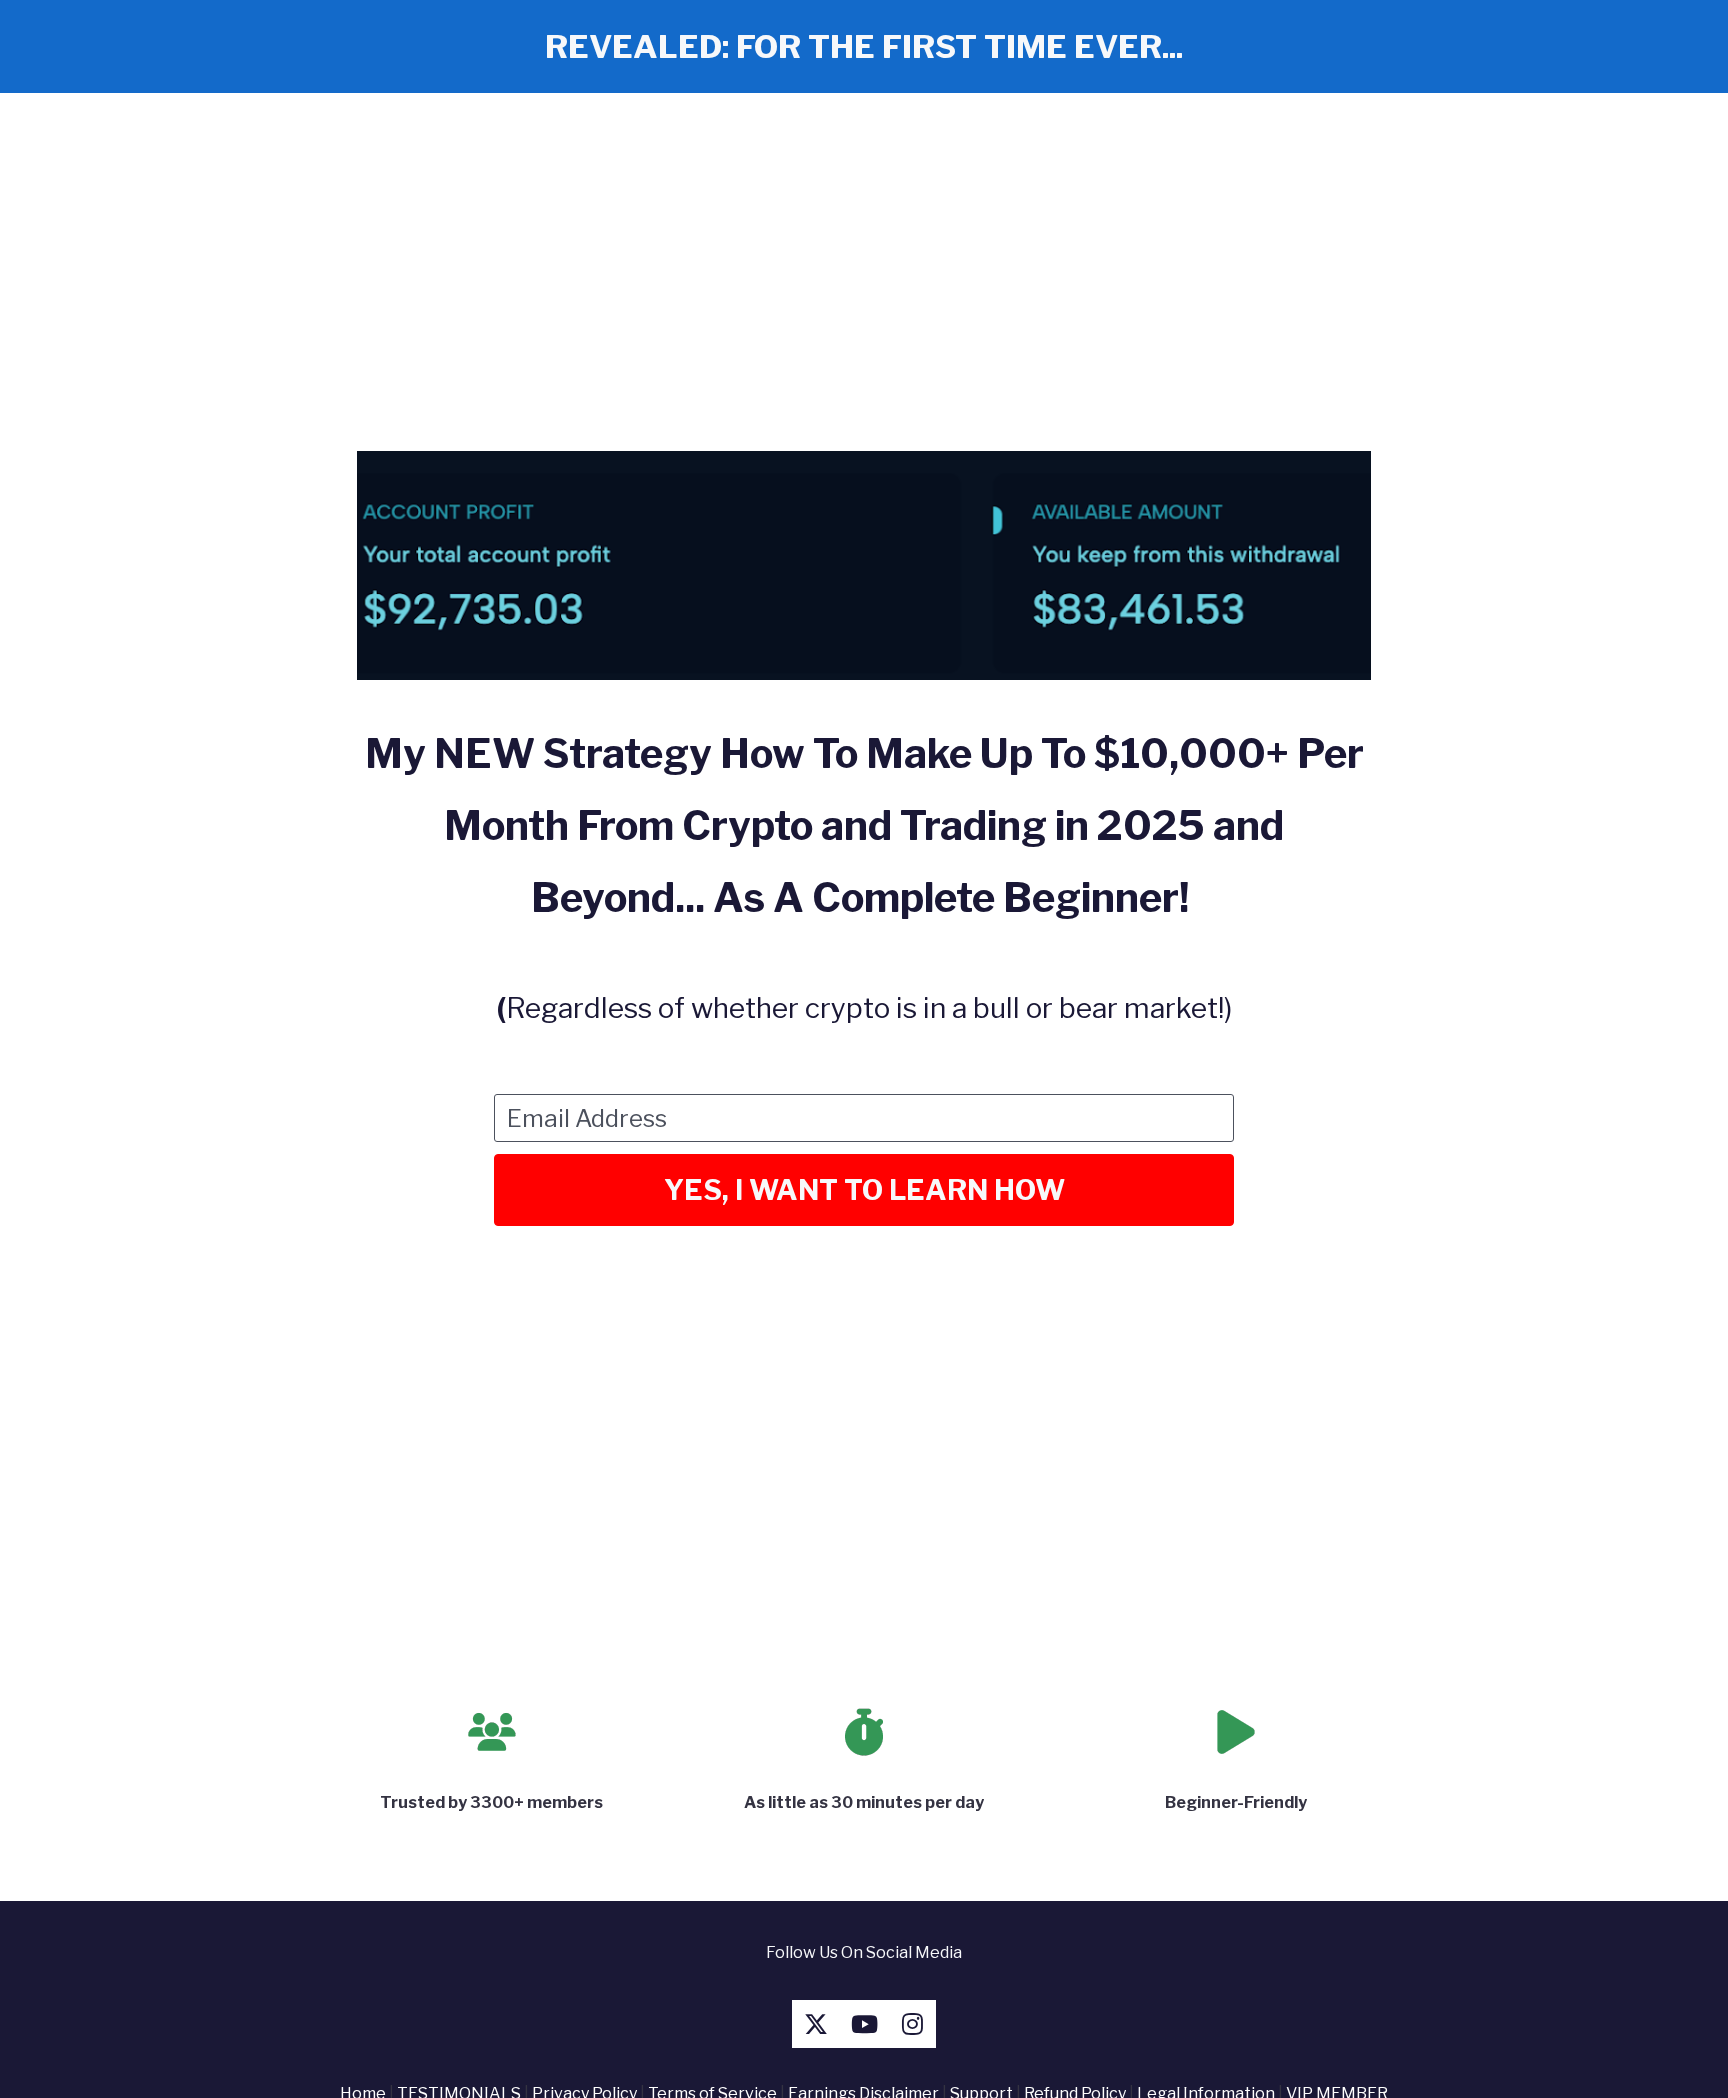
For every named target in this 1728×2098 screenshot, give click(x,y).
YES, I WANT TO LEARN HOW (864, 1190)
